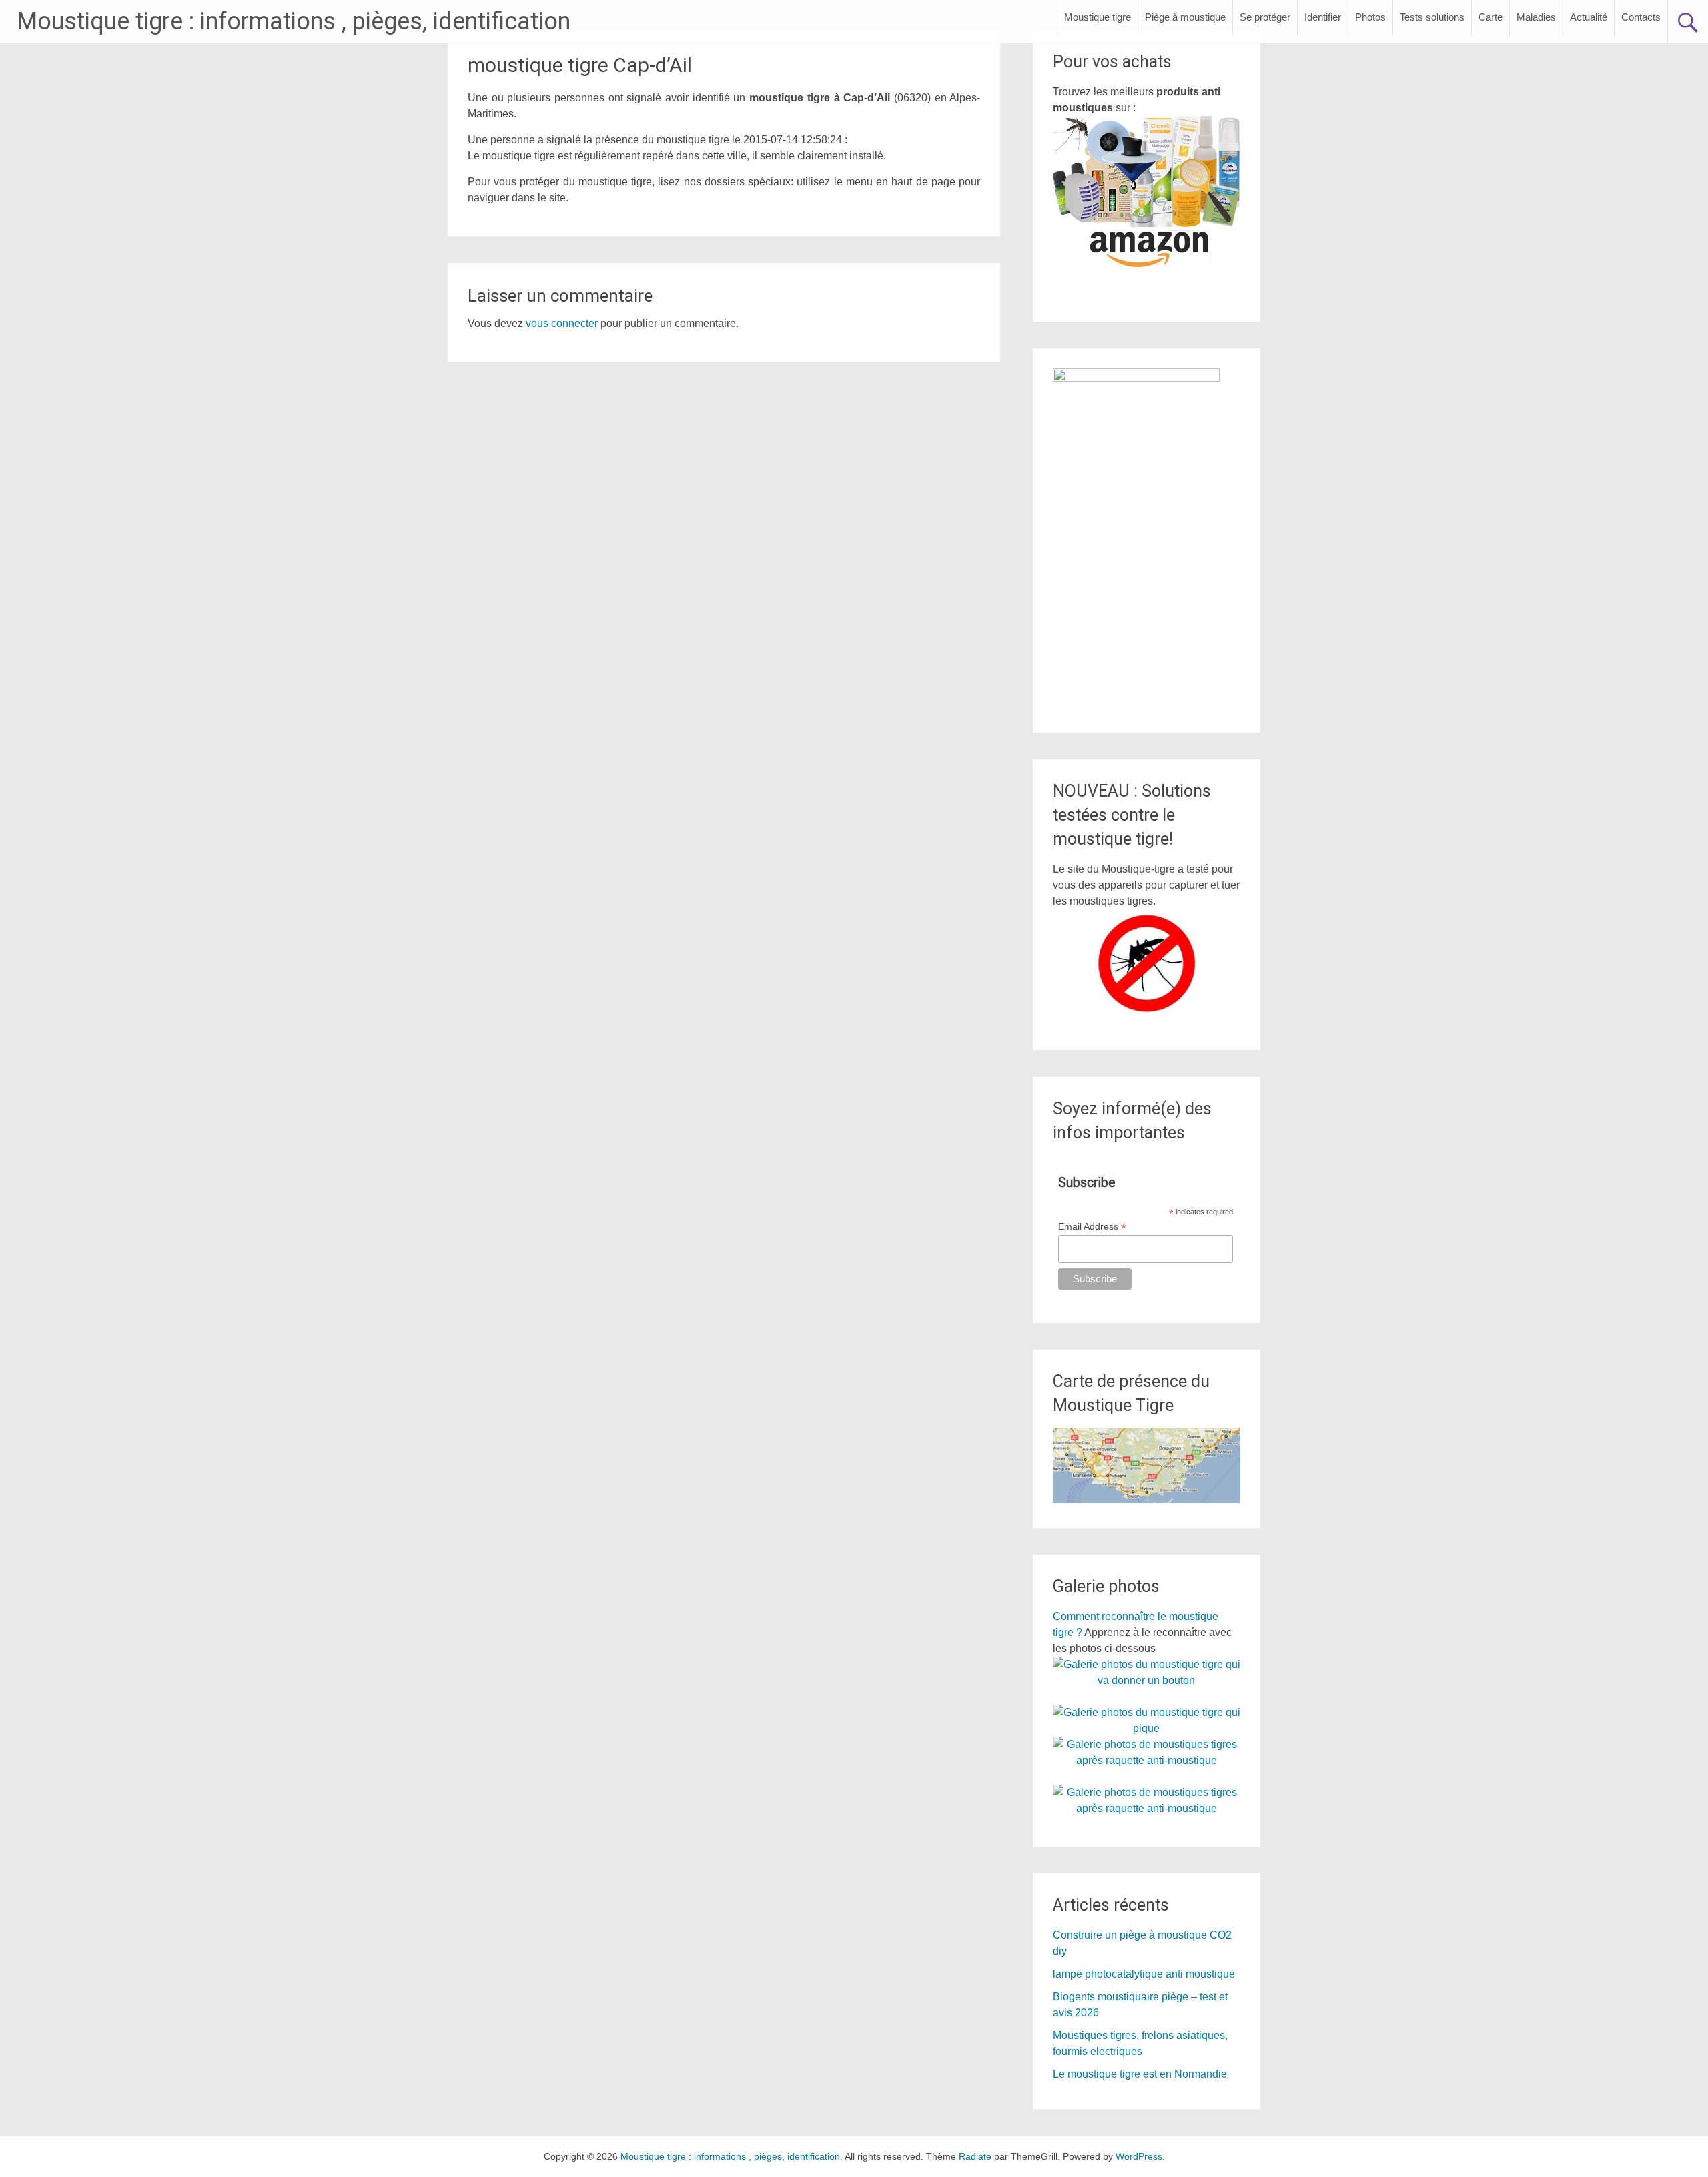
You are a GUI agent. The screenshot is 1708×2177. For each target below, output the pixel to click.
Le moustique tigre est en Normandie (1140, 2074)
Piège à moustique (1185, 17)
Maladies (1536, 17)
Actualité (1589, 17)
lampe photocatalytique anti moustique (1144, 1974)
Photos (1370, 17)
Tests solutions (1432, 17)
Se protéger (1265, 17)
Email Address (1092, 1227)
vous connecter (562, 323)
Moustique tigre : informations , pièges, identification (294, 21)
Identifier (1323, 17)
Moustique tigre (1098, 17)
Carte (1490, 17)
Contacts (1641, 17)
